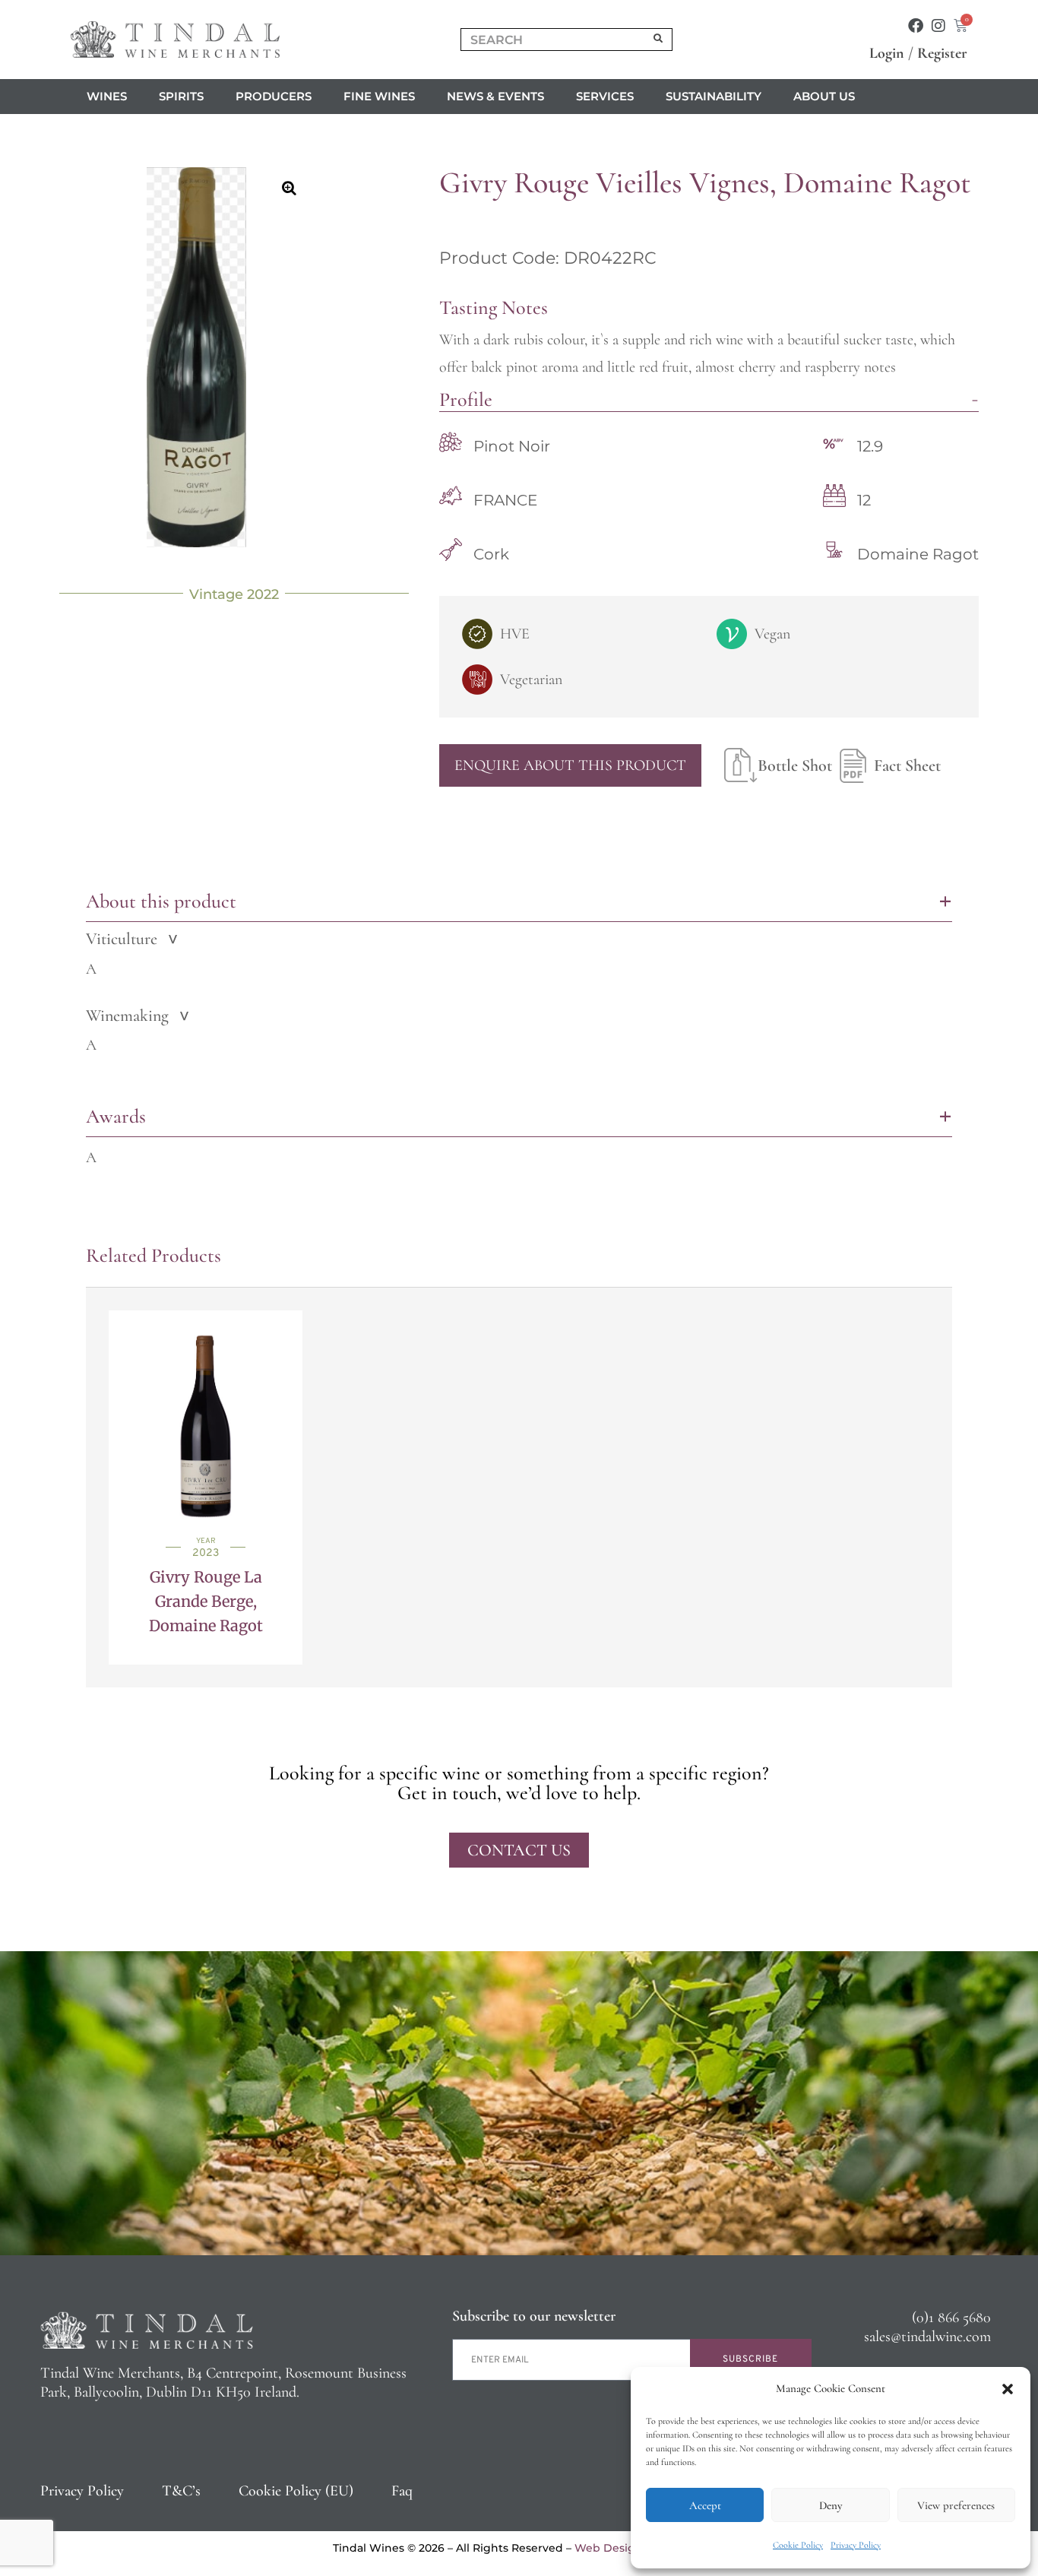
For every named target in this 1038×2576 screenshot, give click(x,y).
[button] (1008, 2389)
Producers (274, 96)
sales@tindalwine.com (927, 2337)
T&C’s (181, 2491)
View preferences (956, 2505)
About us (824, 96)
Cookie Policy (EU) (296, 2491)
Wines (107, 96)
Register (942, 53)
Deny (831, 2505)
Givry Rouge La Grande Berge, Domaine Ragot (206, 1601)
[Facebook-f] (916, 26)
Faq (402, 2491)
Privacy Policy (856, 2545)
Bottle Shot (795, 765)
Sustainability (714, 96)
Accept (705, 2505)
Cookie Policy (798, 2545)
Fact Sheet (907, 765)
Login (887, 53)
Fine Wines (379, 96)
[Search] (659, 40)
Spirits (181, 96)
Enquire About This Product (570, 765)
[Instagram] (938, 26)
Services (605, 96)
